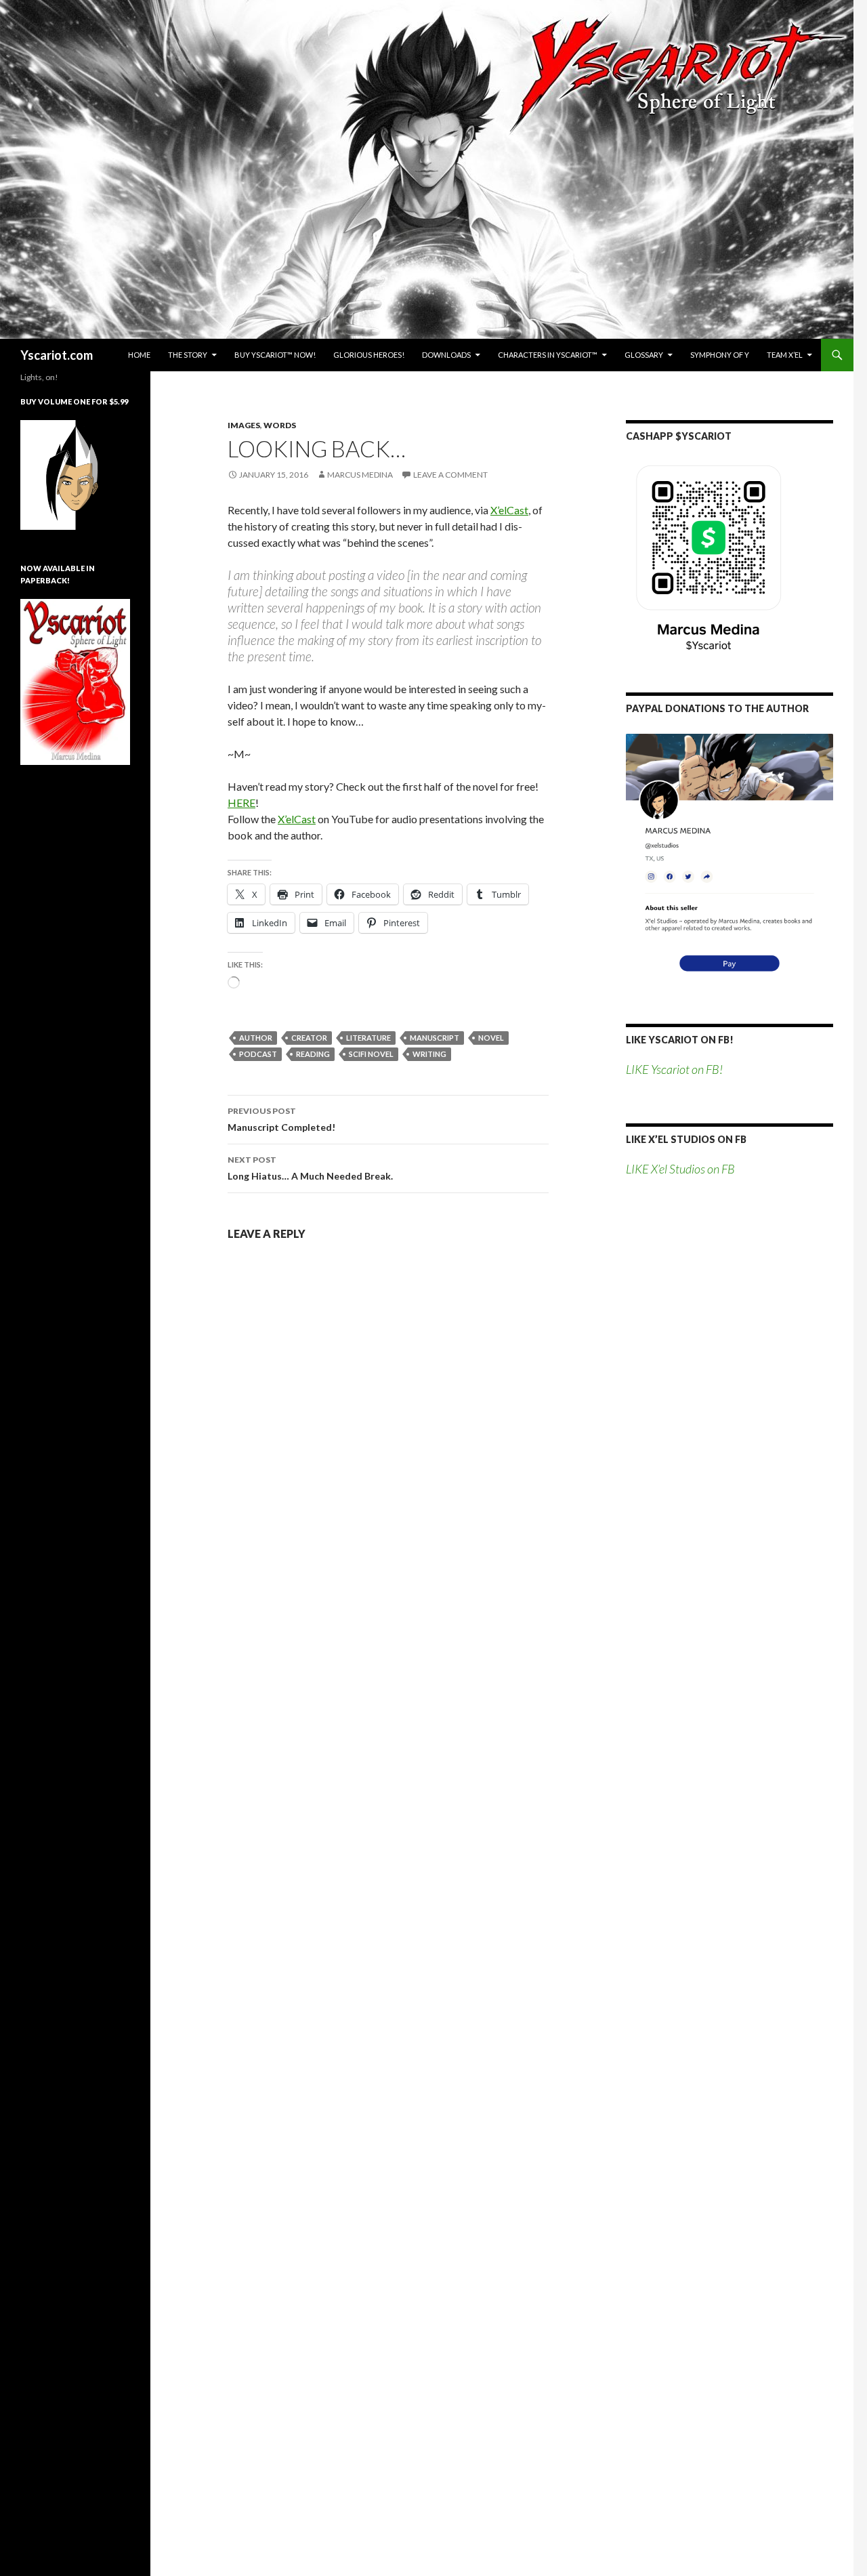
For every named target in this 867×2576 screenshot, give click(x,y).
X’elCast (509, 510)
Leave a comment (450, 475)
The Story (188, 355)
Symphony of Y (720, 355)
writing (429, 1054)
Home (139, 355)
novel (491, 1038)
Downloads (446, 355)
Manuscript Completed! (281, 1119)
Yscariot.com (57, 355)
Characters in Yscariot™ (548, 355)
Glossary (644, 355)
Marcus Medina (360, 475)
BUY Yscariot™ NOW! (275, 355)
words (280, 425)
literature (368, 1038)
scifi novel (371, 1054)
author (256, 1038)
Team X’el (785, 355)
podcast (258, 1054)
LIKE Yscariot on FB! (680, 1040)
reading (313, 1054)
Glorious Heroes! (369, 355)
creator (309, 1038)
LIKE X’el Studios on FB (686, 1139)
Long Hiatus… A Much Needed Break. (310, 1168)
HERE (241, 803)
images (244, 425)
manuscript (435, 1038)
